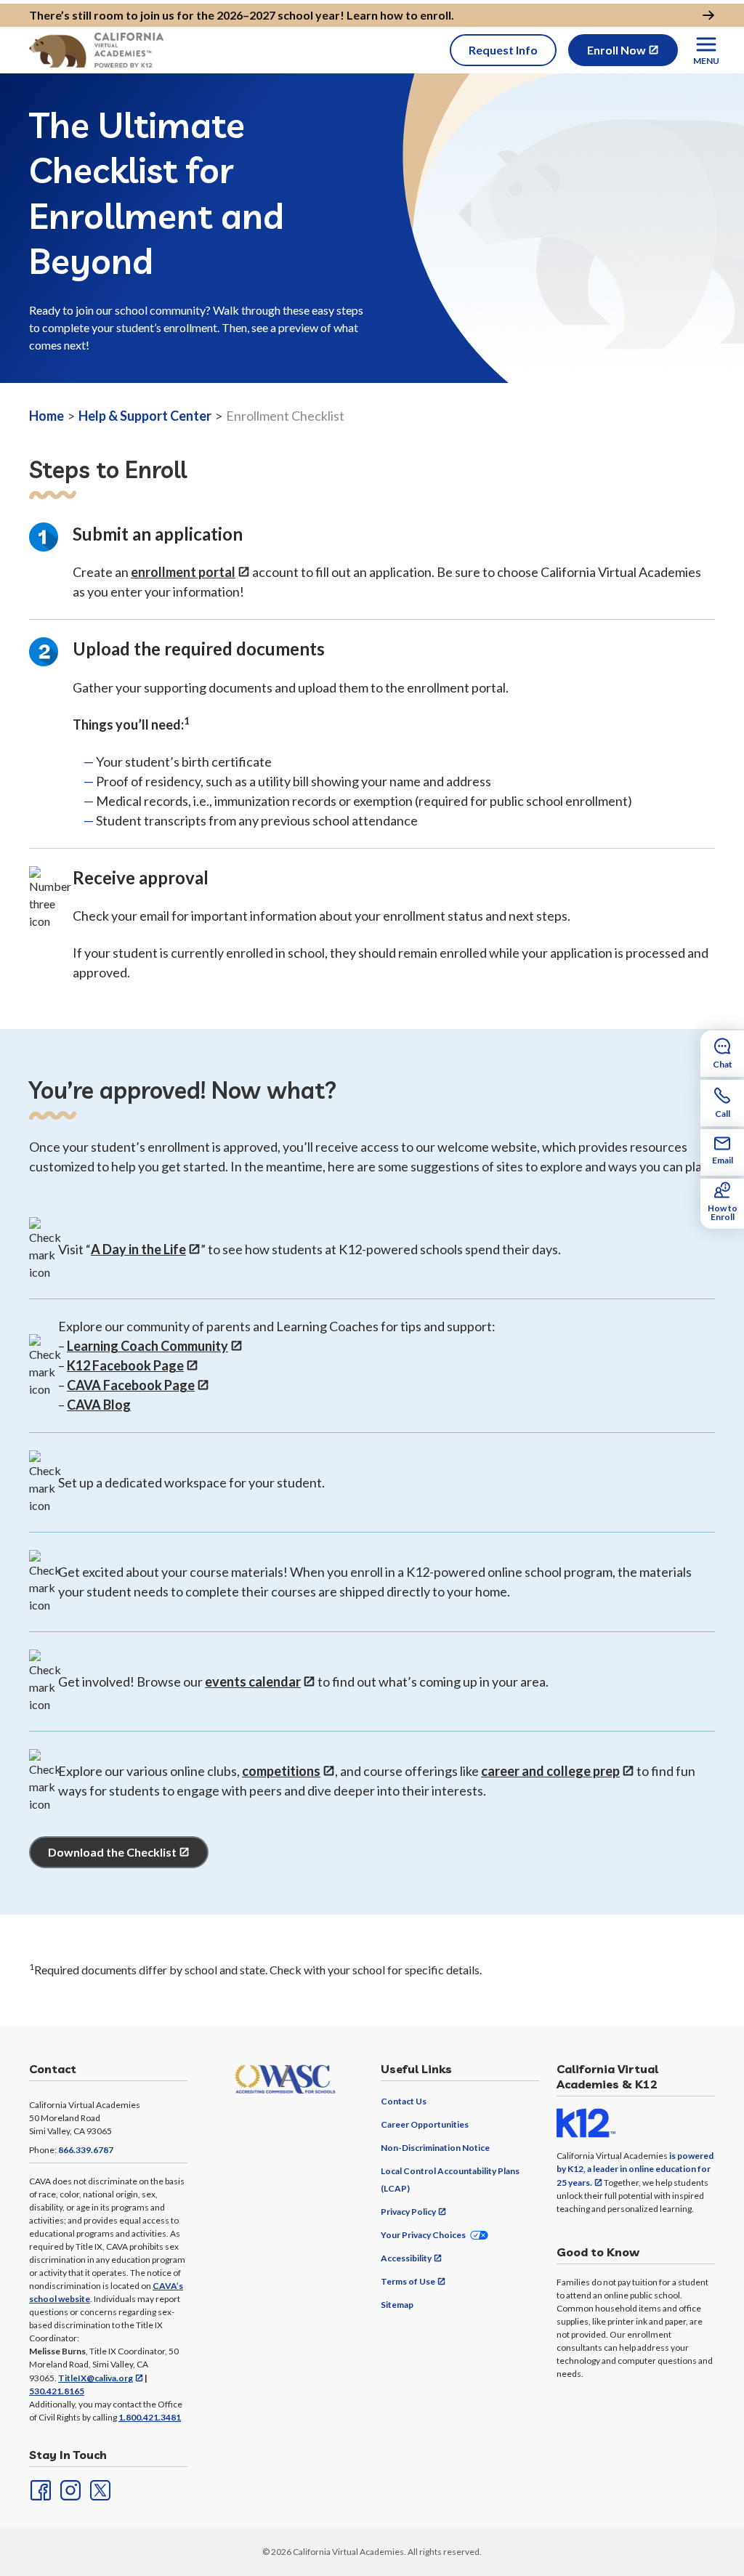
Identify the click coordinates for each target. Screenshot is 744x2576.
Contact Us (404, 2101)
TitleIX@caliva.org (96, 2378)
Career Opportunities (425, 2124)
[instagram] (69, 2489)
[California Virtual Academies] (96, 50)
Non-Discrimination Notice (435, 2148)
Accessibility (406, 2258)
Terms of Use (408, 2281)
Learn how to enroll (399, 15)
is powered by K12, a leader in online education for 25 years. (635, 2169)
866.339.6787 (86, 2150)
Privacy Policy (408, 2212)
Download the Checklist (112, 1852)
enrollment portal (183, 572)
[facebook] (39, 2489)
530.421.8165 (57, 2391)
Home (46, 416)
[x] (99, 2489)
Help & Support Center (145, 416)
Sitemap (397, 2305)
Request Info (503, 50)
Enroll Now (616, 50)
